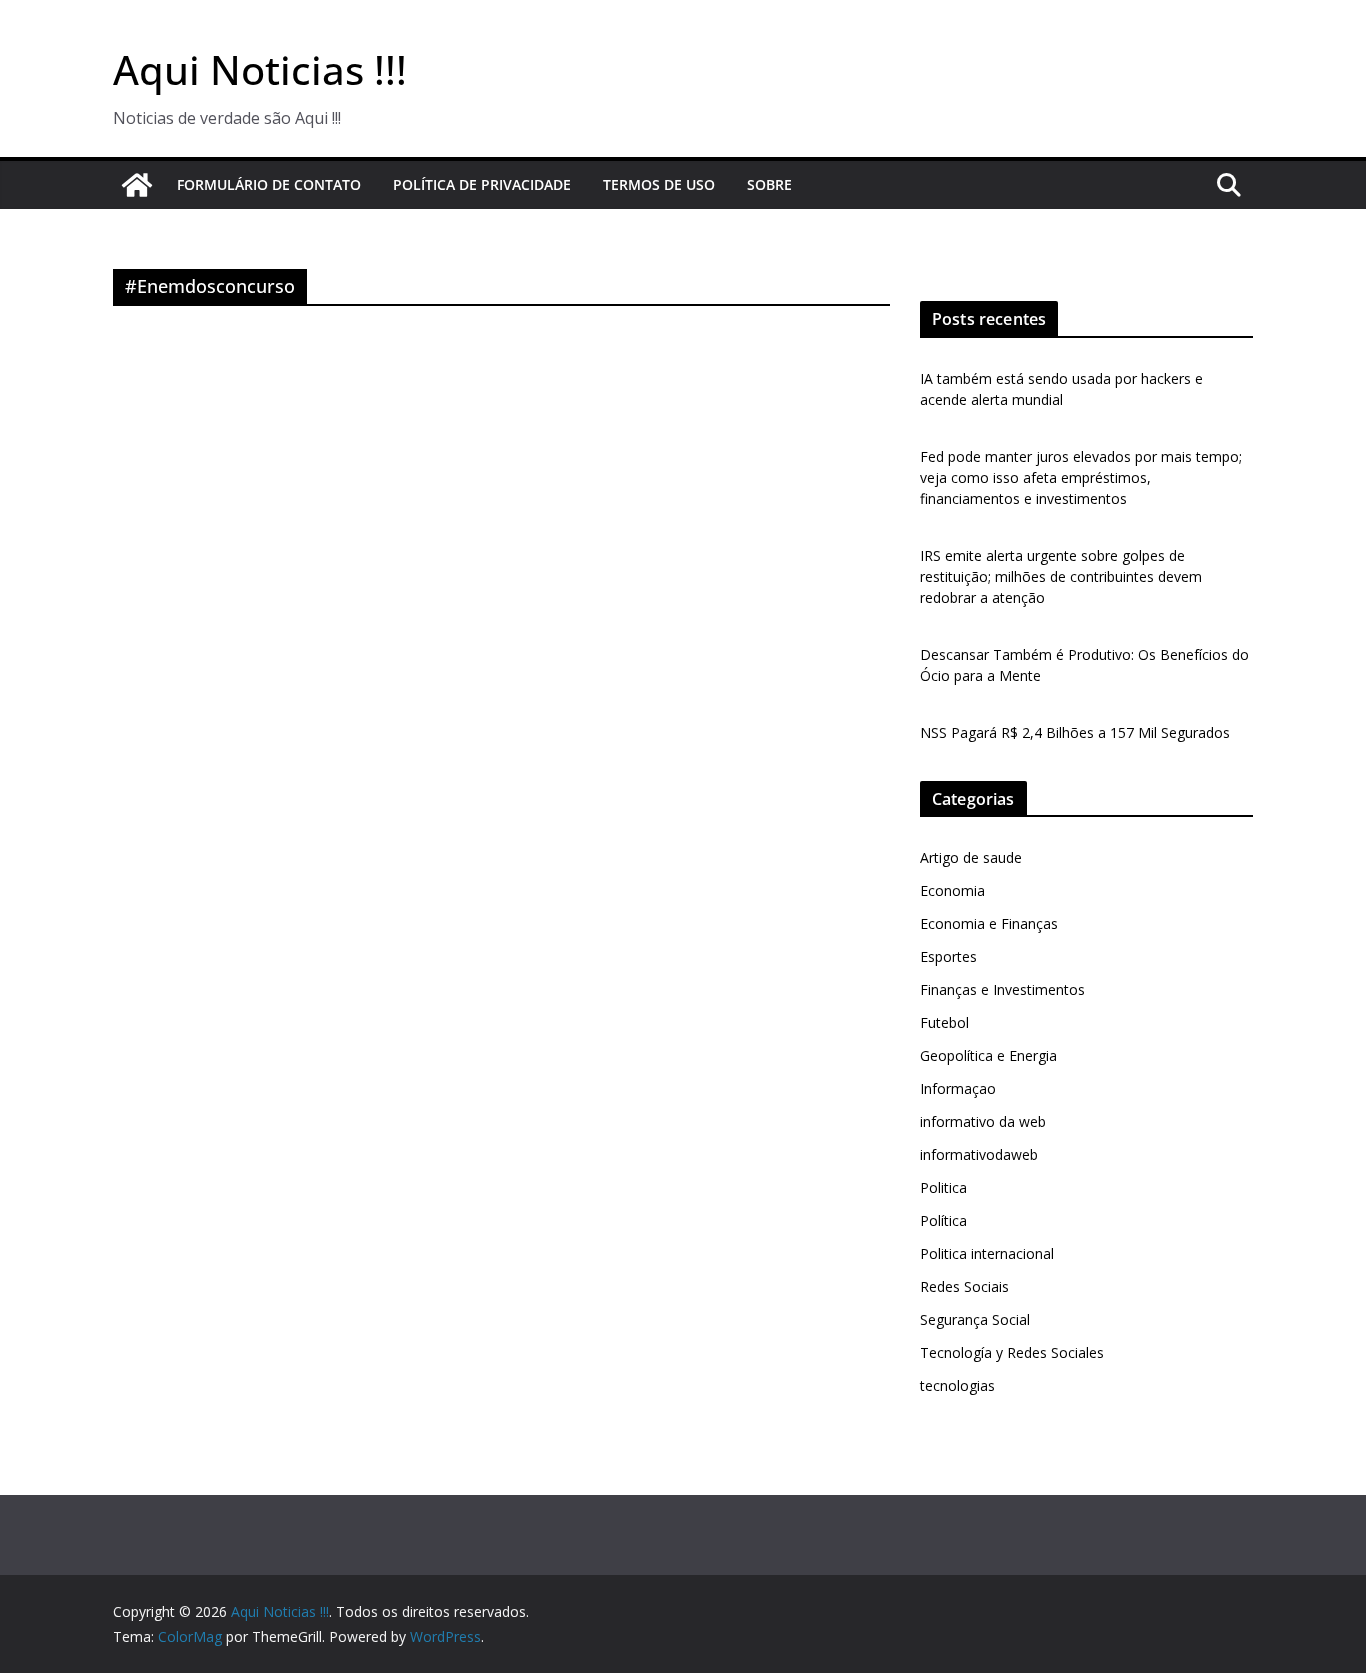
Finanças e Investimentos (1002, 989)
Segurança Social (975, 1319)
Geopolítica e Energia (988, 1055)
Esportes (948, 956)
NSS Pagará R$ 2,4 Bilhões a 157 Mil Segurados (1075, 732)
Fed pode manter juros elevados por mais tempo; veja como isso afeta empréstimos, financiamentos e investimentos (1081, 477)
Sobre (769, 184)
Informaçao (958, 1088)
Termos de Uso (659, 184)
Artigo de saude (971, 857)
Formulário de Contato (269, 184)
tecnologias (957, 1385)
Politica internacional (987, 1253)
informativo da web (983, 1121)
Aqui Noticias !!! (260, 69)
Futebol (944, 1022)
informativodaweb (979, 1154)
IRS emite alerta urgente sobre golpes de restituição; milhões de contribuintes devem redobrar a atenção (1061, 576)
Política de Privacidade (482, 184)
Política (943, 1220)
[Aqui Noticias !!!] (137, 185)
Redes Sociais (964, 1286)
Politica (943, 1187)
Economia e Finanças (989, 923)
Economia (952, 890)
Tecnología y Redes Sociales (1012, 1352)
